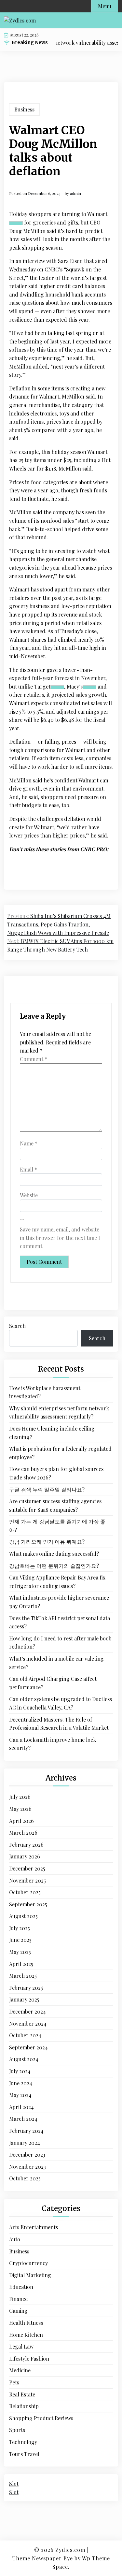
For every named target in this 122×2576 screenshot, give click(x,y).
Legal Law (21, 2346)
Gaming (18, 2311)
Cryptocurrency (28, 2263)
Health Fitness (26, 2323)
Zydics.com (70, 2550)
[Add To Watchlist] (16, 223)
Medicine (20, 2370)
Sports (17, 2430)
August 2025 (23, 1916)
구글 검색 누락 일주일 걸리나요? (47, 1489)
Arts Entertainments (34, 2227)
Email (28, 1169)
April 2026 (21, 1821)
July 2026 (20, 1797)
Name (29, 1143)
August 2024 (24, 2059)
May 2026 (20, 1809)
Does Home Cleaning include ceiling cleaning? (52, 1433)
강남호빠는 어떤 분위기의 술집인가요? (54, 1566)
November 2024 (28, 2023)
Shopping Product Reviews (41, 2418)
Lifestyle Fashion (29, 2358)
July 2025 (20, 1928)
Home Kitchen (26, 2335)
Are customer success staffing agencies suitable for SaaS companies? (55, 1505)
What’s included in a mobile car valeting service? (56, 1663)
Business (24, 109)
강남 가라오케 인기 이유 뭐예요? (47, 1542)
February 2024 (26, 2131)
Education (21, 2287)
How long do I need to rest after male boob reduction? (60, 1643)
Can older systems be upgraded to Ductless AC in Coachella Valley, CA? (61, 1703)
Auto (15, 2239)
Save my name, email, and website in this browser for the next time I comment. (60, 1238)
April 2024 (21, 2107)
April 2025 (21, 1964)
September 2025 (28, 1904)
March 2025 (23, 1976)
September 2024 (28, 2047)
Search (17, 1326)
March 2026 (23, 1833)
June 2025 (20, 1940)
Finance (18, 2299)
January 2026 (25, 1856)
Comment (34, 1059)
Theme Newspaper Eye (43, 2558)
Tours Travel (24, 2454)
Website (29, 1195)
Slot (14, 2484)
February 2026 (26, 1845)
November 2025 (27, 1880)
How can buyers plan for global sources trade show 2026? (56, 1473)
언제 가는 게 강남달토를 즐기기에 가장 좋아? (57, 1526)
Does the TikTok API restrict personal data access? (60, 1622)
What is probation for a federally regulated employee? (60, 1453)
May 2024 (20, 2095)
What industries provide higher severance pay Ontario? (59, 1602)
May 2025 (20, 1952)
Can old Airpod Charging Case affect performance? (53, 1683)
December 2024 (27, 2011)
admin (75, 193)
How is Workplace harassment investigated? (45, 1392)
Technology (23, 2442)
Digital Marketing (30, 2275)
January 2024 (25, 2143)
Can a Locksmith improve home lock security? (53, 1744)
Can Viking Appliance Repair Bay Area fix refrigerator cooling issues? (57, 1582)
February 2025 (26, 1988)
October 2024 (25, 2035)
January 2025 (24, 1999)
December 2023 (27, 2154)
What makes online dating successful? (54, 1554)
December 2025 (27, 1868)
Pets (14, 2382)
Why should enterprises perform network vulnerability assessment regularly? (59, 1412)
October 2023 (25, 2178)
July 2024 (20, 2071)
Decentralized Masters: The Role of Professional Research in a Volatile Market (59, 1724)
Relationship (24, 2406)
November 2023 (27, 2167)
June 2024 (21, 2083)
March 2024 (23, 2119)
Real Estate (22, 2394)
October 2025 (25, 1892)
